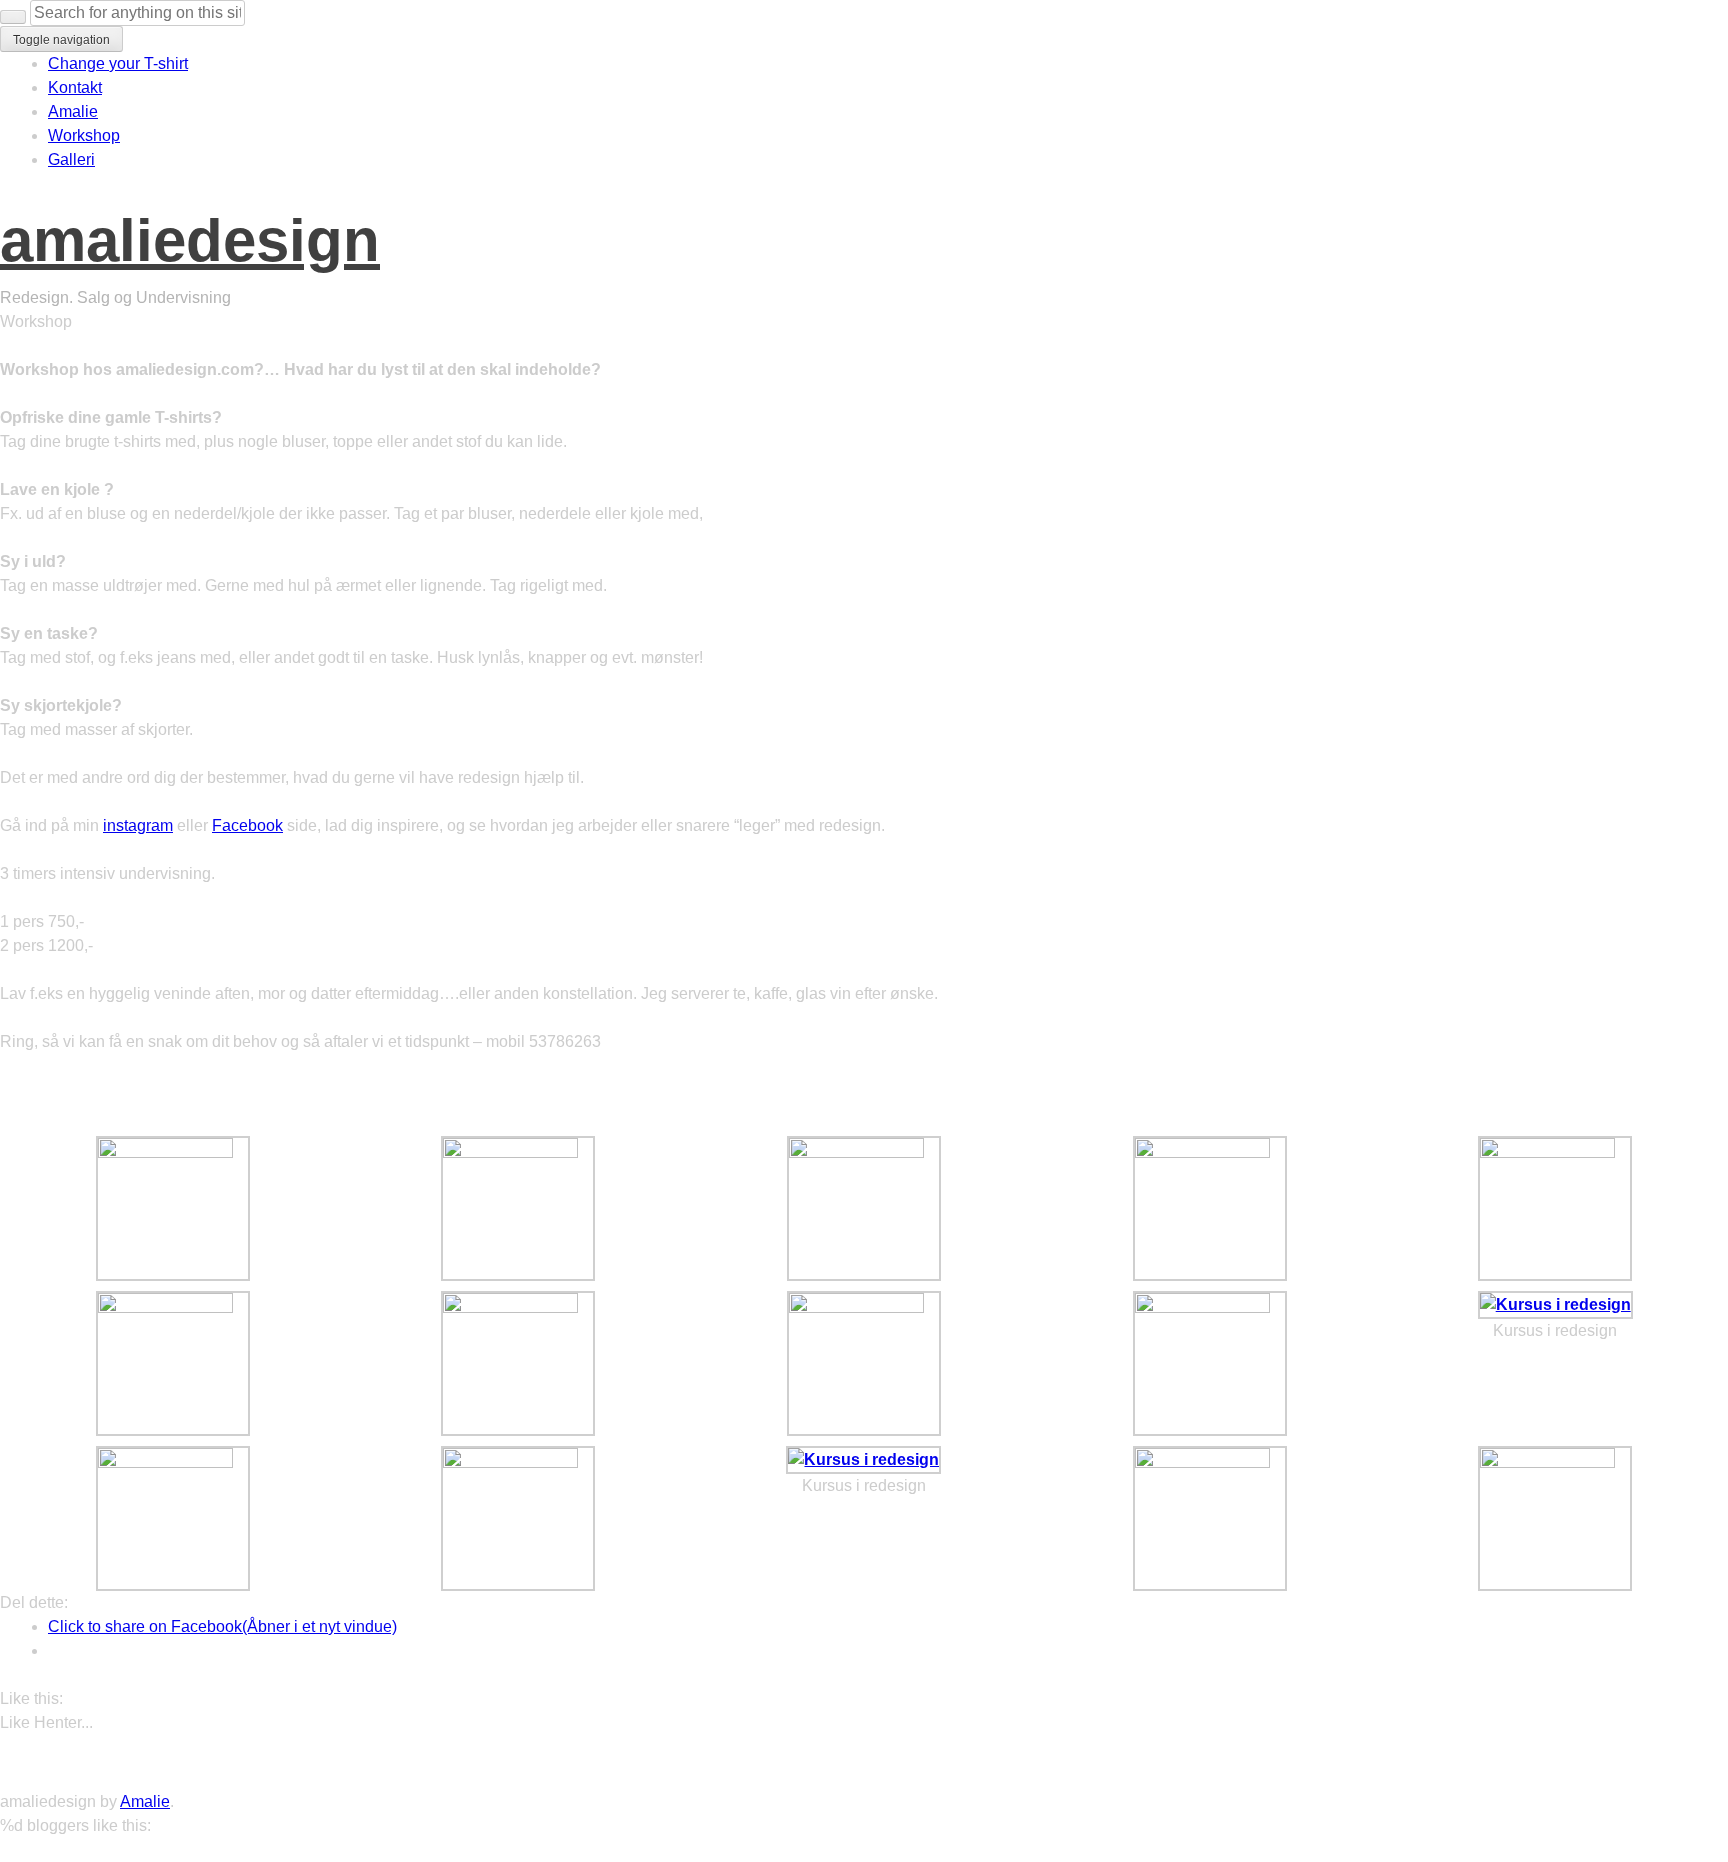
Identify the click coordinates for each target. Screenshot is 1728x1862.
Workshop (84, 135)
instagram (138, 825)
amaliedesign (190, 240)
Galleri (71, 159)
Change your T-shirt (118, 63)
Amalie (73, 111)
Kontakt (75, 87)
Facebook (247, 825)
